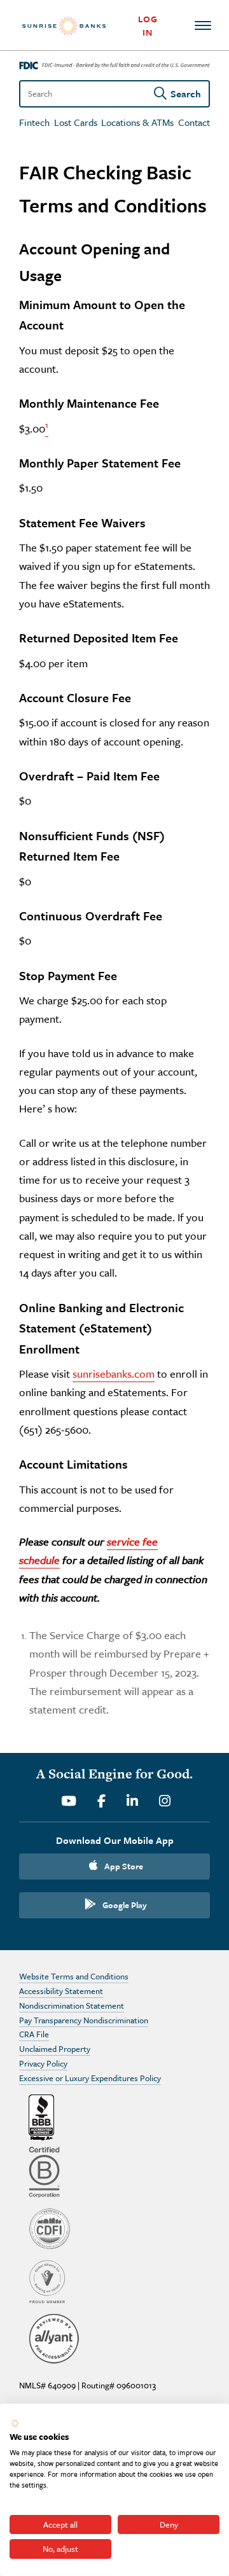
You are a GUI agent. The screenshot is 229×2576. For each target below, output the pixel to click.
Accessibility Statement (61, 1991)
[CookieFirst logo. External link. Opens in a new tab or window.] (15, 2423)
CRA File (34, 2034)
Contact (194, 122)
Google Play (125, 1905)
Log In (148, 25)
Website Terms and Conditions (74, 1976)
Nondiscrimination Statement (72, 2005)
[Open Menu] (202, 25)
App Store (124, 1866)
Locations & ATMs (137, 122)
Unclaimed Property (55, 2049)
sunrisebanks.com (114, 1374)
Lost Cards (76, 122)
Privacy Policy (43, 2063)
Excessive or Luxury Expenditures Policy (90, 2078)
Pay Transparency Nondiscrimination (84, 2020)
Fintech (34, 122)
